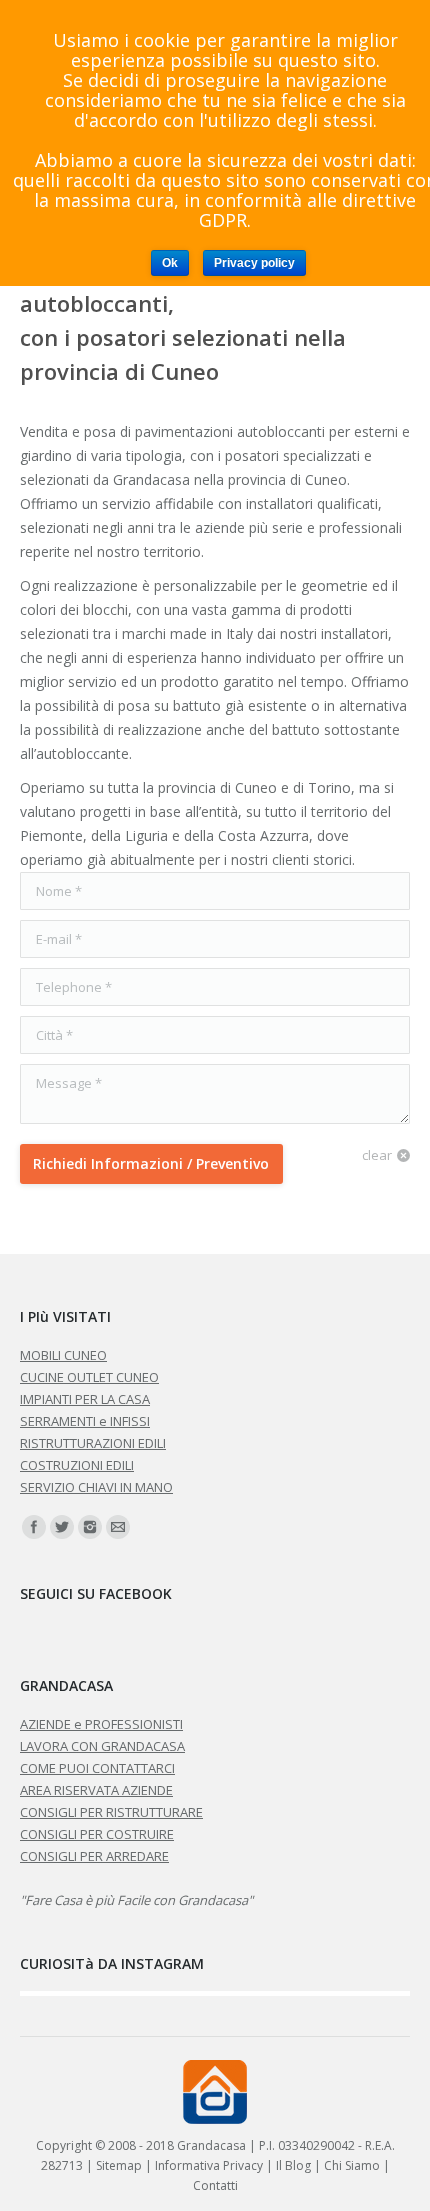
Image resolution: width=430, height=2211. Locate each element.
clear (377, 1155)
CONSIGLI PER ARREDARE (94, 1856)
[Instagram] (90, 1527)
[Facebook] (34, 1527)
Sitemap (119, 2165)
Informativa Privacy (209, 2165)
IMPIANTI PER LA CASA (85, 1399)
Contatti (215, 2185)
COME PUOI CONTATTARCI (97, 1768)
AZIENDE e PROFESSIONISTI (101, 1724)
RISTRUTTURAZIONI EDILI (93, 1443)
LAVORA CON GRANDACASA (102, 1746)
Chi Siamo (352, 2165)
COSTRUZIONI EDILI (77, 1465)
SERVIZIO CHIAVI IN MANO (96, 1487)
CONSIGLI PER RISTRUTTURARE (111, 1812)
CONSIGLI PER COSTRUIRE (97, 1834)
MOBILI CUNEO (63, 1355)
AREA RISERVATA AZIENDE (96, 1790)
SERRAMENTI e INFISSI (85, 1421)
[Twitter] (62, 1527)
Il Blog (293, 2165)
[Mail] (118, 1527)
